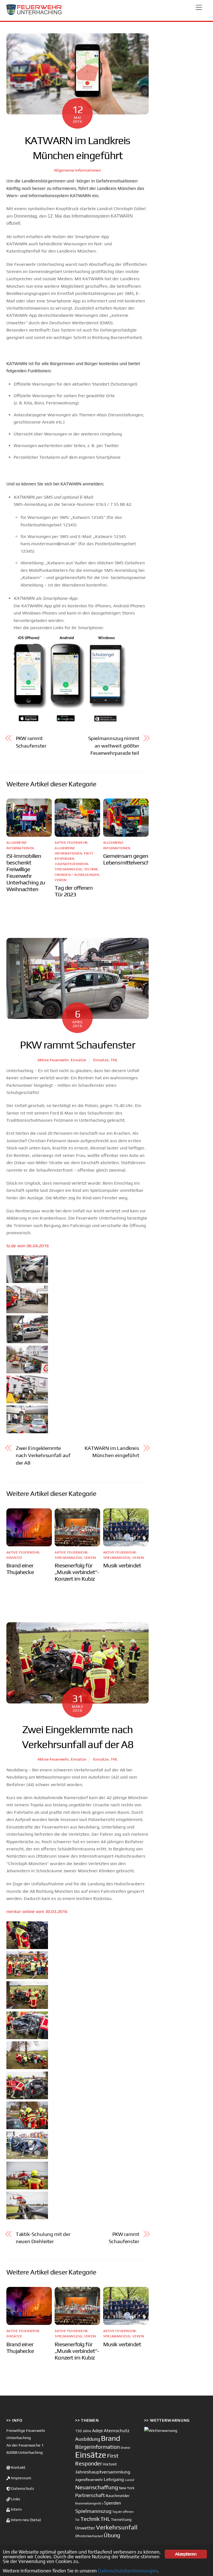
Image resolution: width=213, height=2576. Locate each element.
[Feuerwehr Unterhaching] (34, 14)
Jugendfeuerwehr (71, 864)
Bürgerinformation (97, 2447)
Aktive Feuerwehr (71, 843)
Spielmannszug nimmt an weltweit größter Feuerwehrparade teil (114, 746)
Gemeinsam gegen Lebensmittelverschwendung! (138, 859)
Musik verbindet (122, 1565)
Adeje (97, 2430)
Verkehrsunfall (117, 2527)
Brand (111, 2438)
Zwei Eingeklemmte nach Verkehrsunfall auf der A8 (43, 1455)
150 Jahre (83, 2431)
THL (114, 1060)
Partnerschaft (90, 2495)
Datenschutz (22, 2488)
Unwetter (85, 2528)
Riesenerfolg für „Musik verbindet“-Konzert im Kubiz (77, 1572)
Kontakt (18, 2467)
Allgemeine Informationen (77, 170)
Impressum (21, 2478)
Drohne (125, 2448)
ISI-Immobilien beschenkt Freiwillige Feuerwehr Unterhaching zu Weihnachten (26, 873)
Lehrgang (114, 2479)
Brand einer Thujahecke (20, 1569)
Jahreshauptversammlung (103, 2472)
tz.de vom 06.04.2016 (28, 1246)
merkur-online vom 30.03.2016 (37, 1911)
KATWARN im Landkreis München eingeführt (112, 1452)
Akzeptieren (186, 2554)
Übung (112, 2535)
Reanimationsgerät (88, 2503)
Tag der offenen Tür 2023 (74, 891)
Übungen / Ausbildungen (77, 875)
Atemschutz (117, 2430)
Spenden (112, 2503)
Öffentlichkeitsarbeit (89, 2536)
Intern (16, 2509)
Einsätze (78, 1060)
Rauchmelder (118, 2495)
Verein (61, 880)
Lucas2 (130, 2480)
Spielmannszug (68, 869)
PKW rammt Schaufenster (31, 742)
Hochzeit (110, 2464)
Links (15, 2499)
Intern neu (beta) (26, 2520)
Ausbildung (88, 2439)
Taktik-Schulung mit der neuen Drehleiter (43, 2238)
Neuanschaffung (97, 2487)
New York (127, 2488)
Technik (91, 869)
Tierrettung (121, 2519)
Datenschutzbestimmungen (128, 2571)
